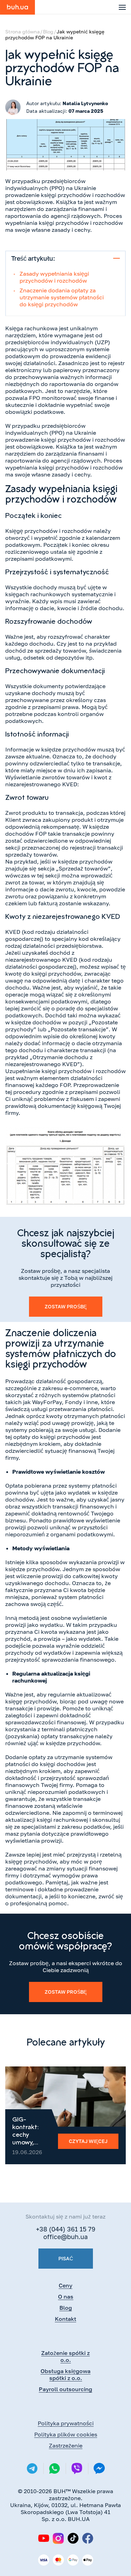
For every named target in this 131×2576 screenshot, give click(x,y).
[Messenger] (99, 2469)
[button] (122, 7)
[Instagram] (58, 2538)
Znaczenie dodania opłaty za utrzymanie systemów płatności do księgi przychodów (62, 297)
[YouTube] (44, 2538)
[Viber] (77, 2468)
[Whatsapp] (54, 2468)
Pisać (66, 2258)
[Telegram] (32, 2468)
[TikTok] (73, 2538)
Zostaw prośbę (66, 1306)
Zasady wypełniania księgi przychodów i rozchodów (54, 277)
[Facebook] (88, 2538)
